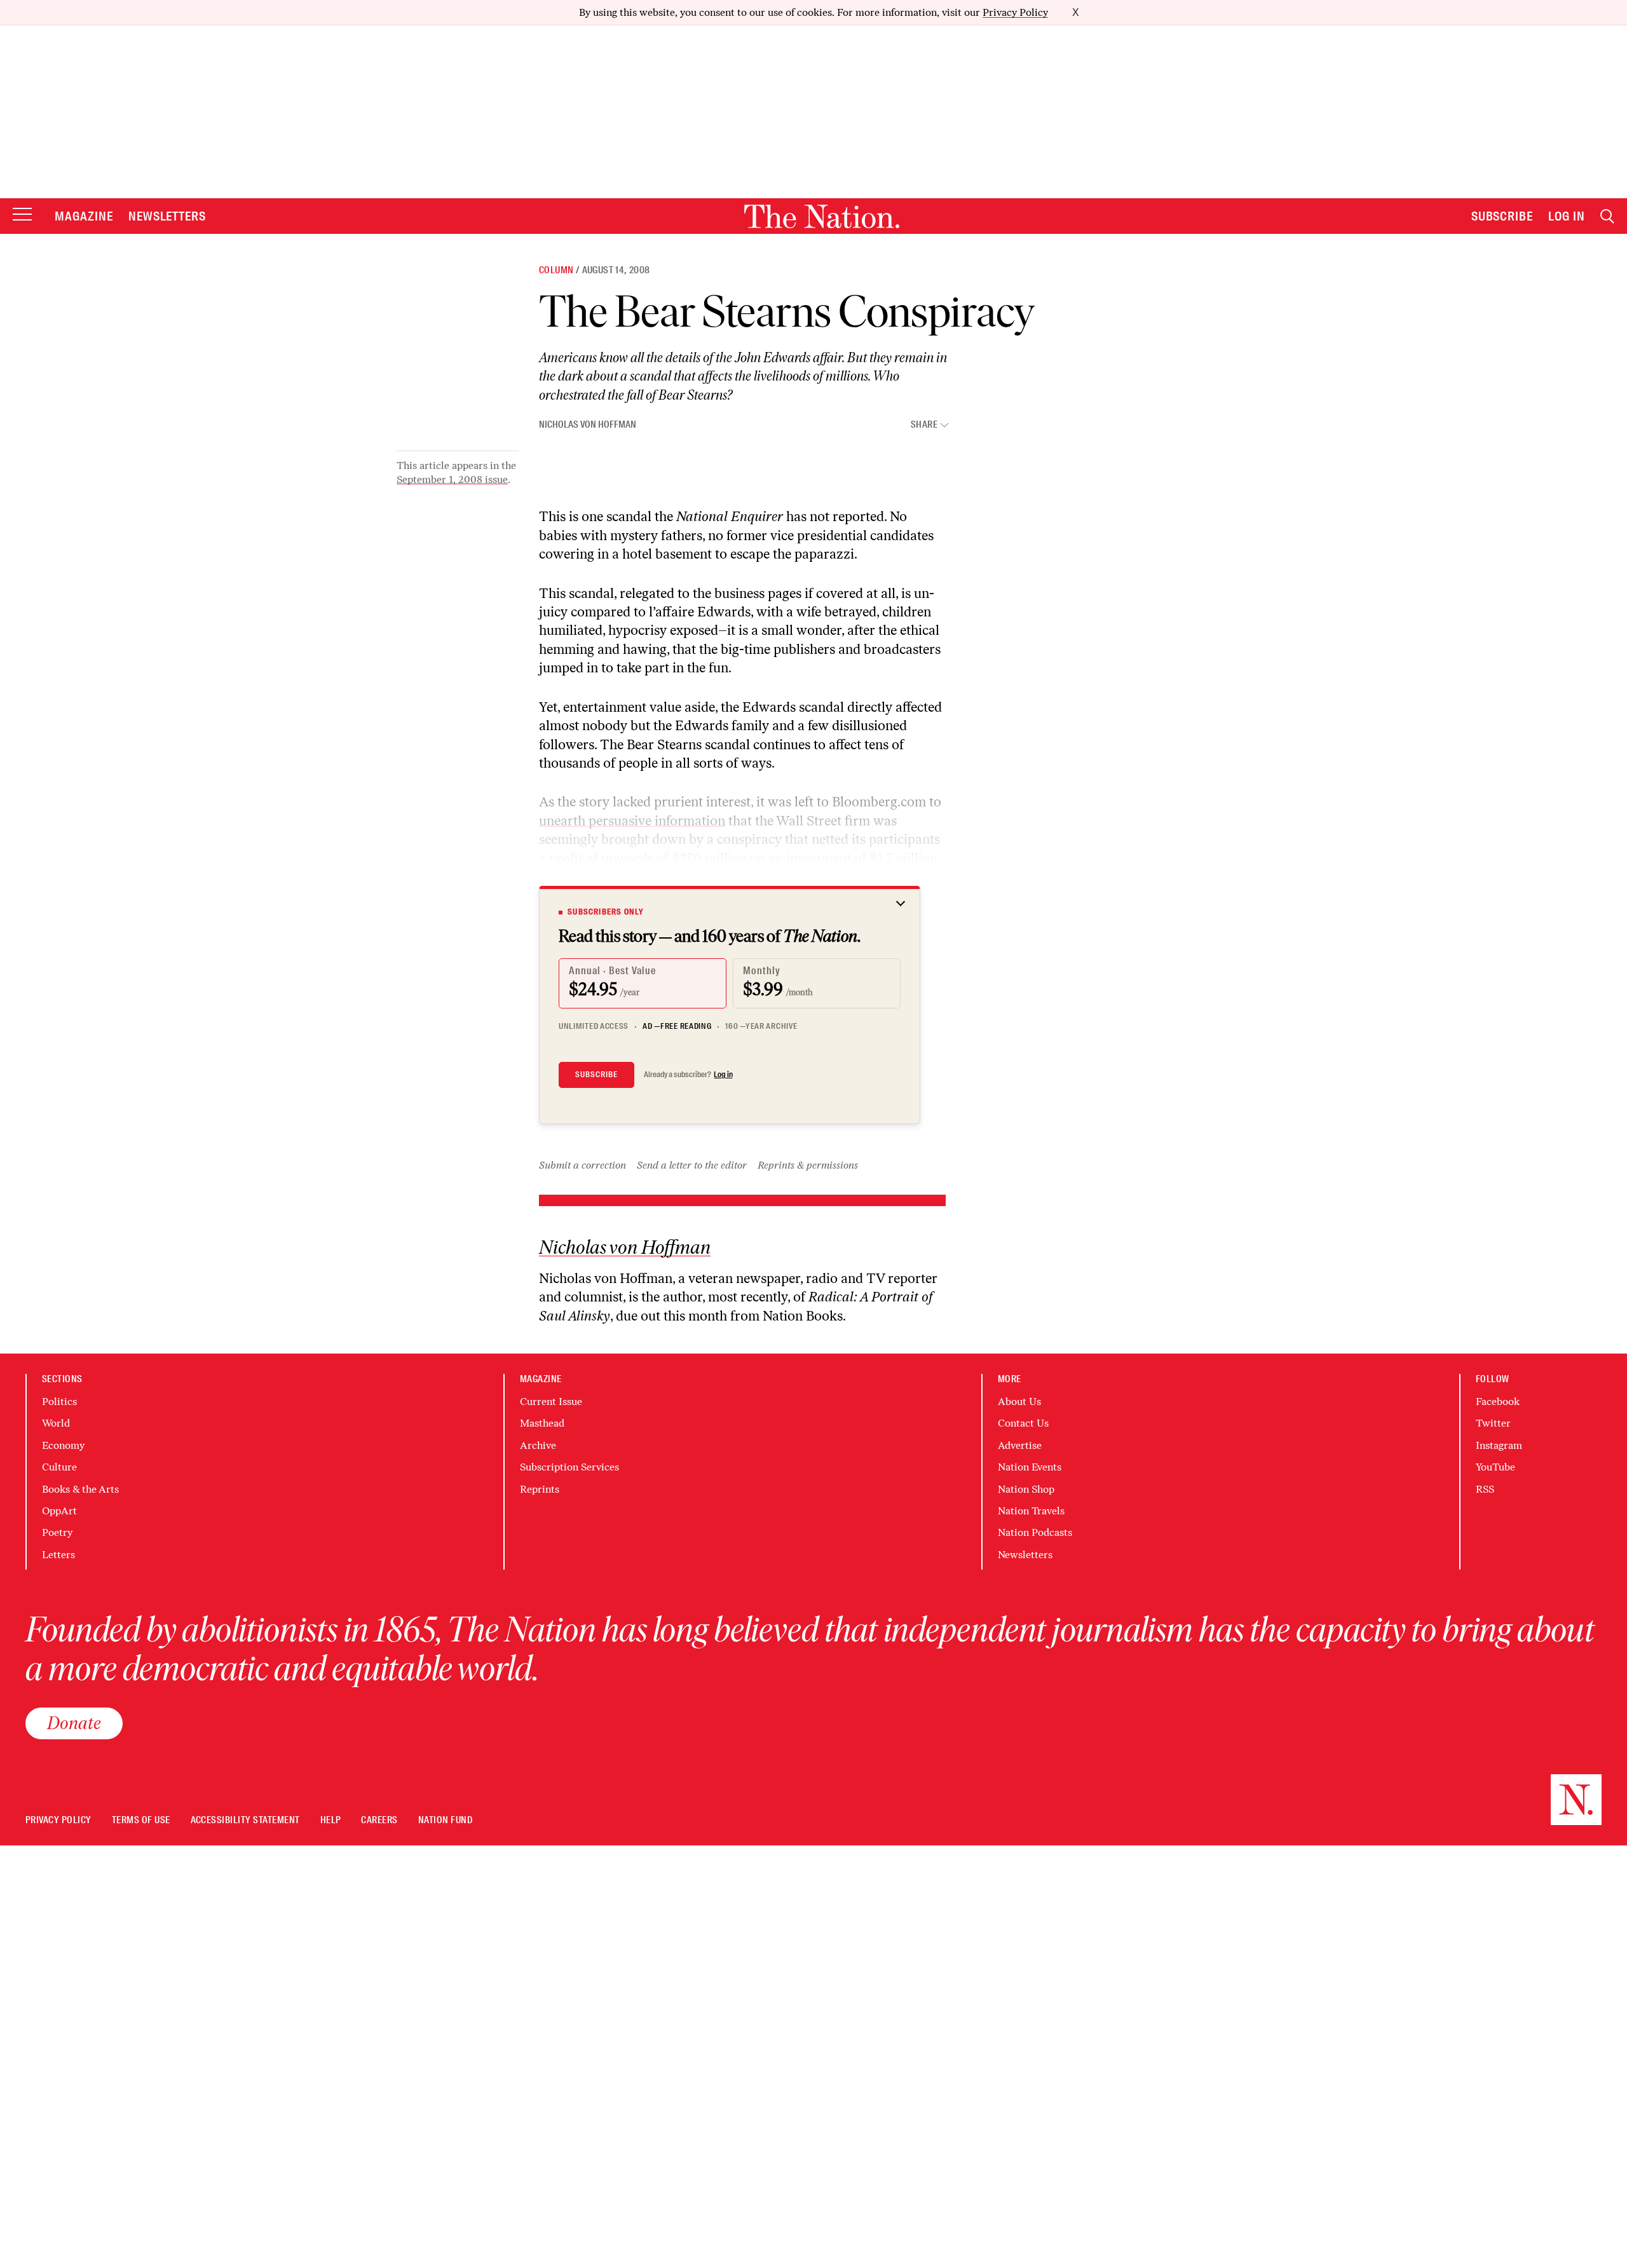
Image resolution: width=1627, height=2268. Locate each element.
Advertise (1020, 1445)
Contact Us (1023, 1423)
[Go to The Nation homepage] (822, 216)
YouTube (1495, 1467)
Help (331, 1820)
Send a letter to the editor (692, 1165)
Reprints (540, 1489)
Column (556, 270)
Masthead (542, 1423)
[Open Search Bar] (1607, 216)
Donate (74, 1723)
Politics (59, 1402)
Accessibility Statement (245, 1820)
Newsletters (167, 216)
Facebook (1498, 1402)
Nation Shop (1026, 1489)
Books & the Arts (80, 1489)
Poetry (57, 1532)
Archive (538, 1445)
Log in (723, 1075)
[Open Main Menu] (22, 215)
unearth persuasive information (632, 821)
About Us (1019, 1402)
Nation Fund (445, 1820)
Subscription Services (569, 1467)
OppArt (59, 1511)
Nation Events (1030, 1467)
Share (924, 425)
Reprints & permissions (808, 1165)
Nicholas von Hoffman (588, 424)
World (56, 1423)
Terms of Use (141, 1820)
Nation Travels (1031, 1511)
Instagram (1499, 1445)
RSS (1485, 1489)
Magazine (84, 216)
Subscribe (1502, 216)
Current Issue (551, 1402)
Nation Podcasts (1035, 1532)
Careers (379, 1820)
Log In (1567, 216)
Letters (58, 1555)
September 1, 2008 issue (452, 479)
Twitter (1493, 1423)
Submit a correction (582, 1165)
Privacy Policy (1015, 12)
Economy (63, 1445)
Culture (59, 1467)
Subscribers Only (606, 912)
